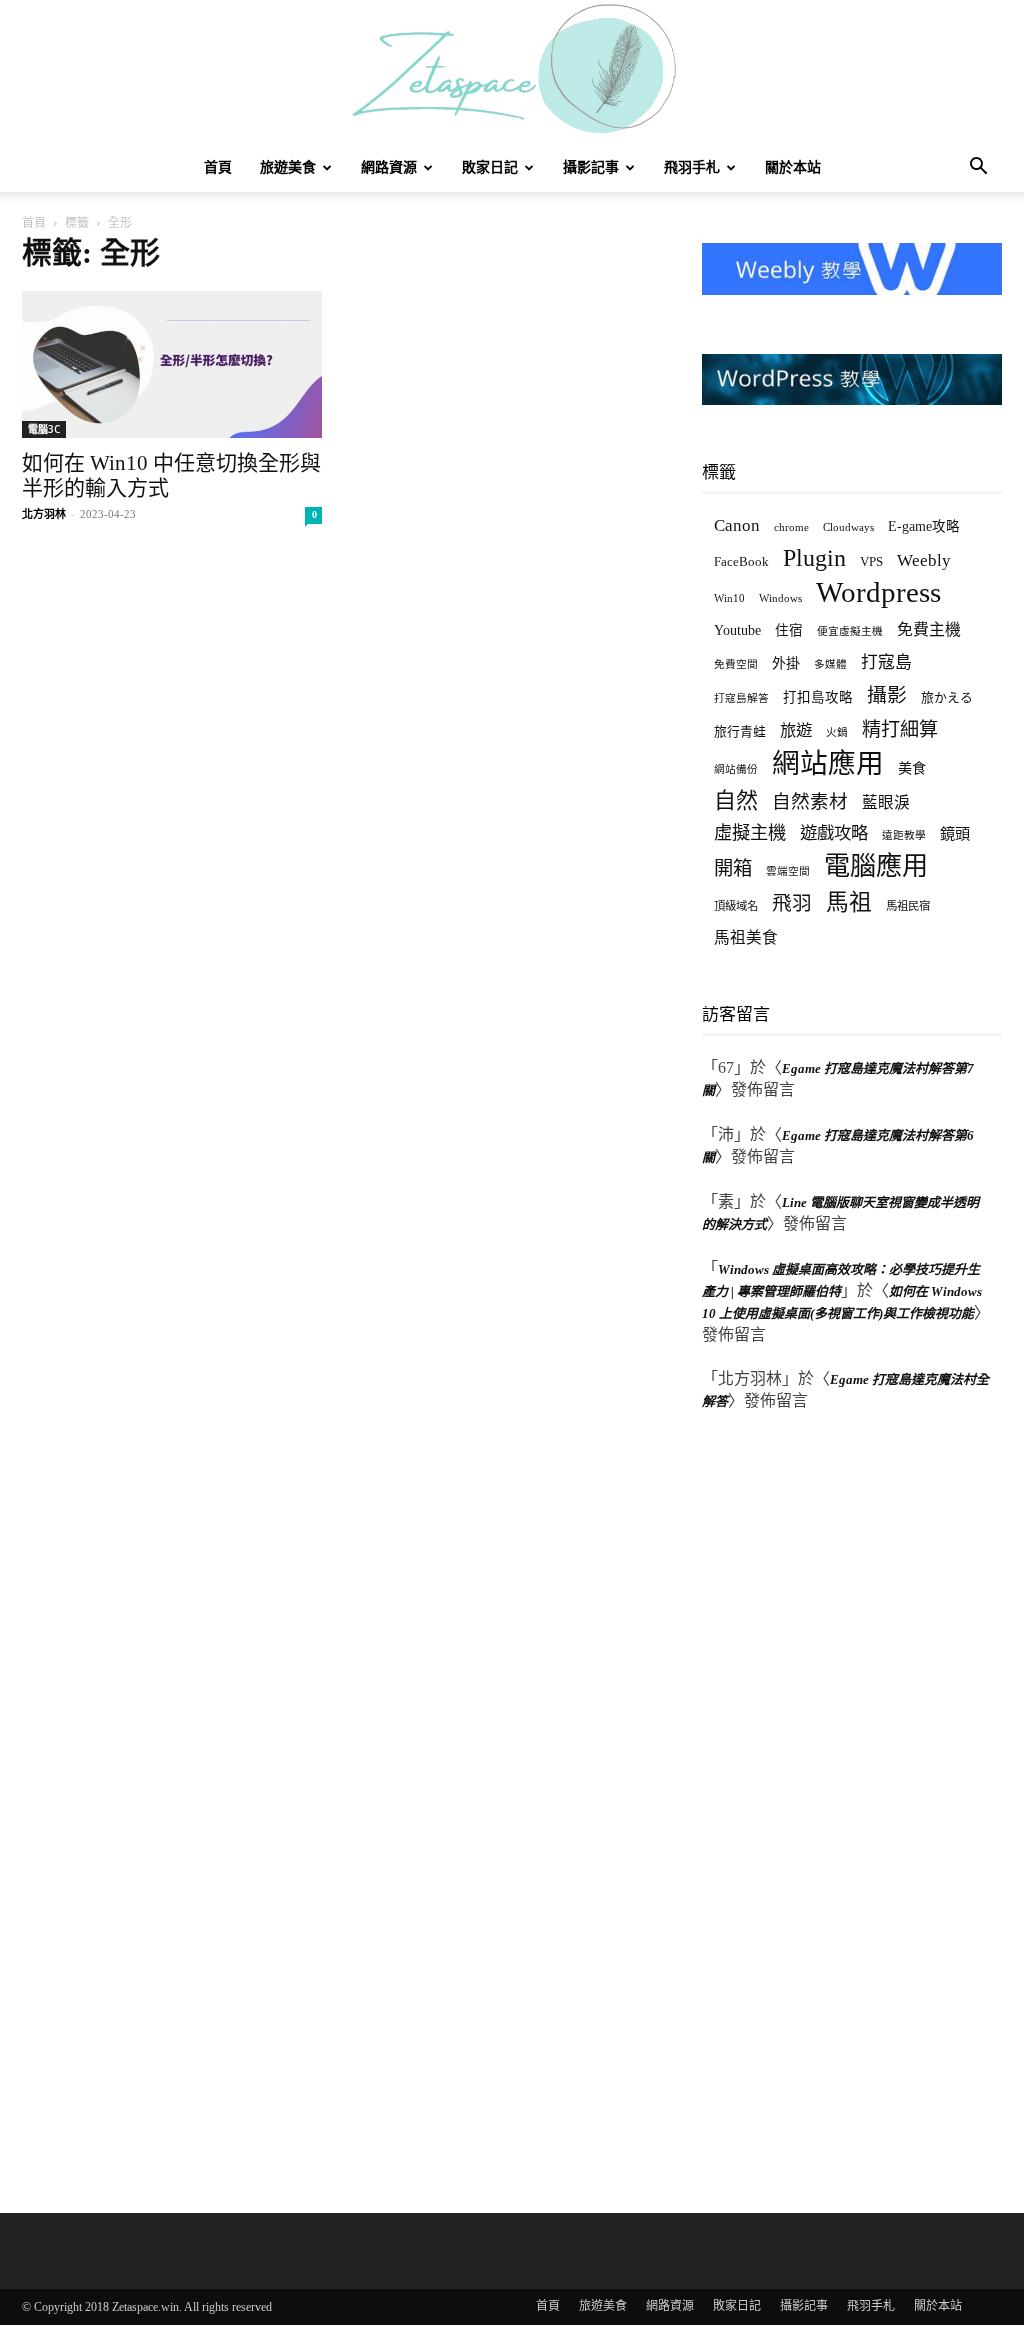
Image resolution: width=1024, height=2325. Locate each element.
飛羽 (792, 903)
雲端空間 (788, 871)
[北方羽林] (512, 72)
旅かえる (947, 697)
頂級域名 (736, 906)
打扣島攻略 (818, 697)
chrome (791, 527)
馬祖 (849, 902)
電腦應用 (876, 866)
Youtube (737, 630)
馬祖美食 (746, 937)
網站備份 (736, 769)
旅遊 (796, 730)
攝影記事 (591, 167)
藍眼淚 (886, 802)
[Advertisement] (852, 1808)
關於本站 (793, 167)
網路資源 (389, 167)
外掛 (786, 663)
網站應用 (828, 763)
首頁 (218, 167)
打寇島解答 (741, 698)
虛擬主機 (750, 833)
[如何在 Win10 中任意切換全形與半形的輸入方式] (172, 364)
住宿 (789, 630)
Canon (737, 525)
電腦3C (44, 429)
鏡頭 (955, 833)
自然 (736, 800)
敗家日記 (490, 167)
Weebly (924, 560)
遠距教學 (904, 835)
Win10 (729, 598)
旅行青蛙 (740, 731)
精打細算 (900, 729)
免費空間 (736, 664)
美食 (912, 768)
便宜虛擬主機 (850, 631)
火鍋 (837, 732)
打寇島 (886, 662)
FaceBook (741, 561)
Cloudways (848, 527)
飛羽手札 (692, 167)
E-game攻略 (924, 526)
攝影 (887, 695)
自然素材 (810, 801)
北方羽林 (44, 514)
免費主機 (929, 629)
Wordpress (878, 592)
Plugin (814, 558)
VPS (871, 561)
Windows (780, 598)
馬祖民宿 (908, 906)
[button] (978, 169)
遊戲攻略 (834, 833)
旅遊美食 (288, 167)
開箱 (733, 868)
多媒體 (830, 664)
